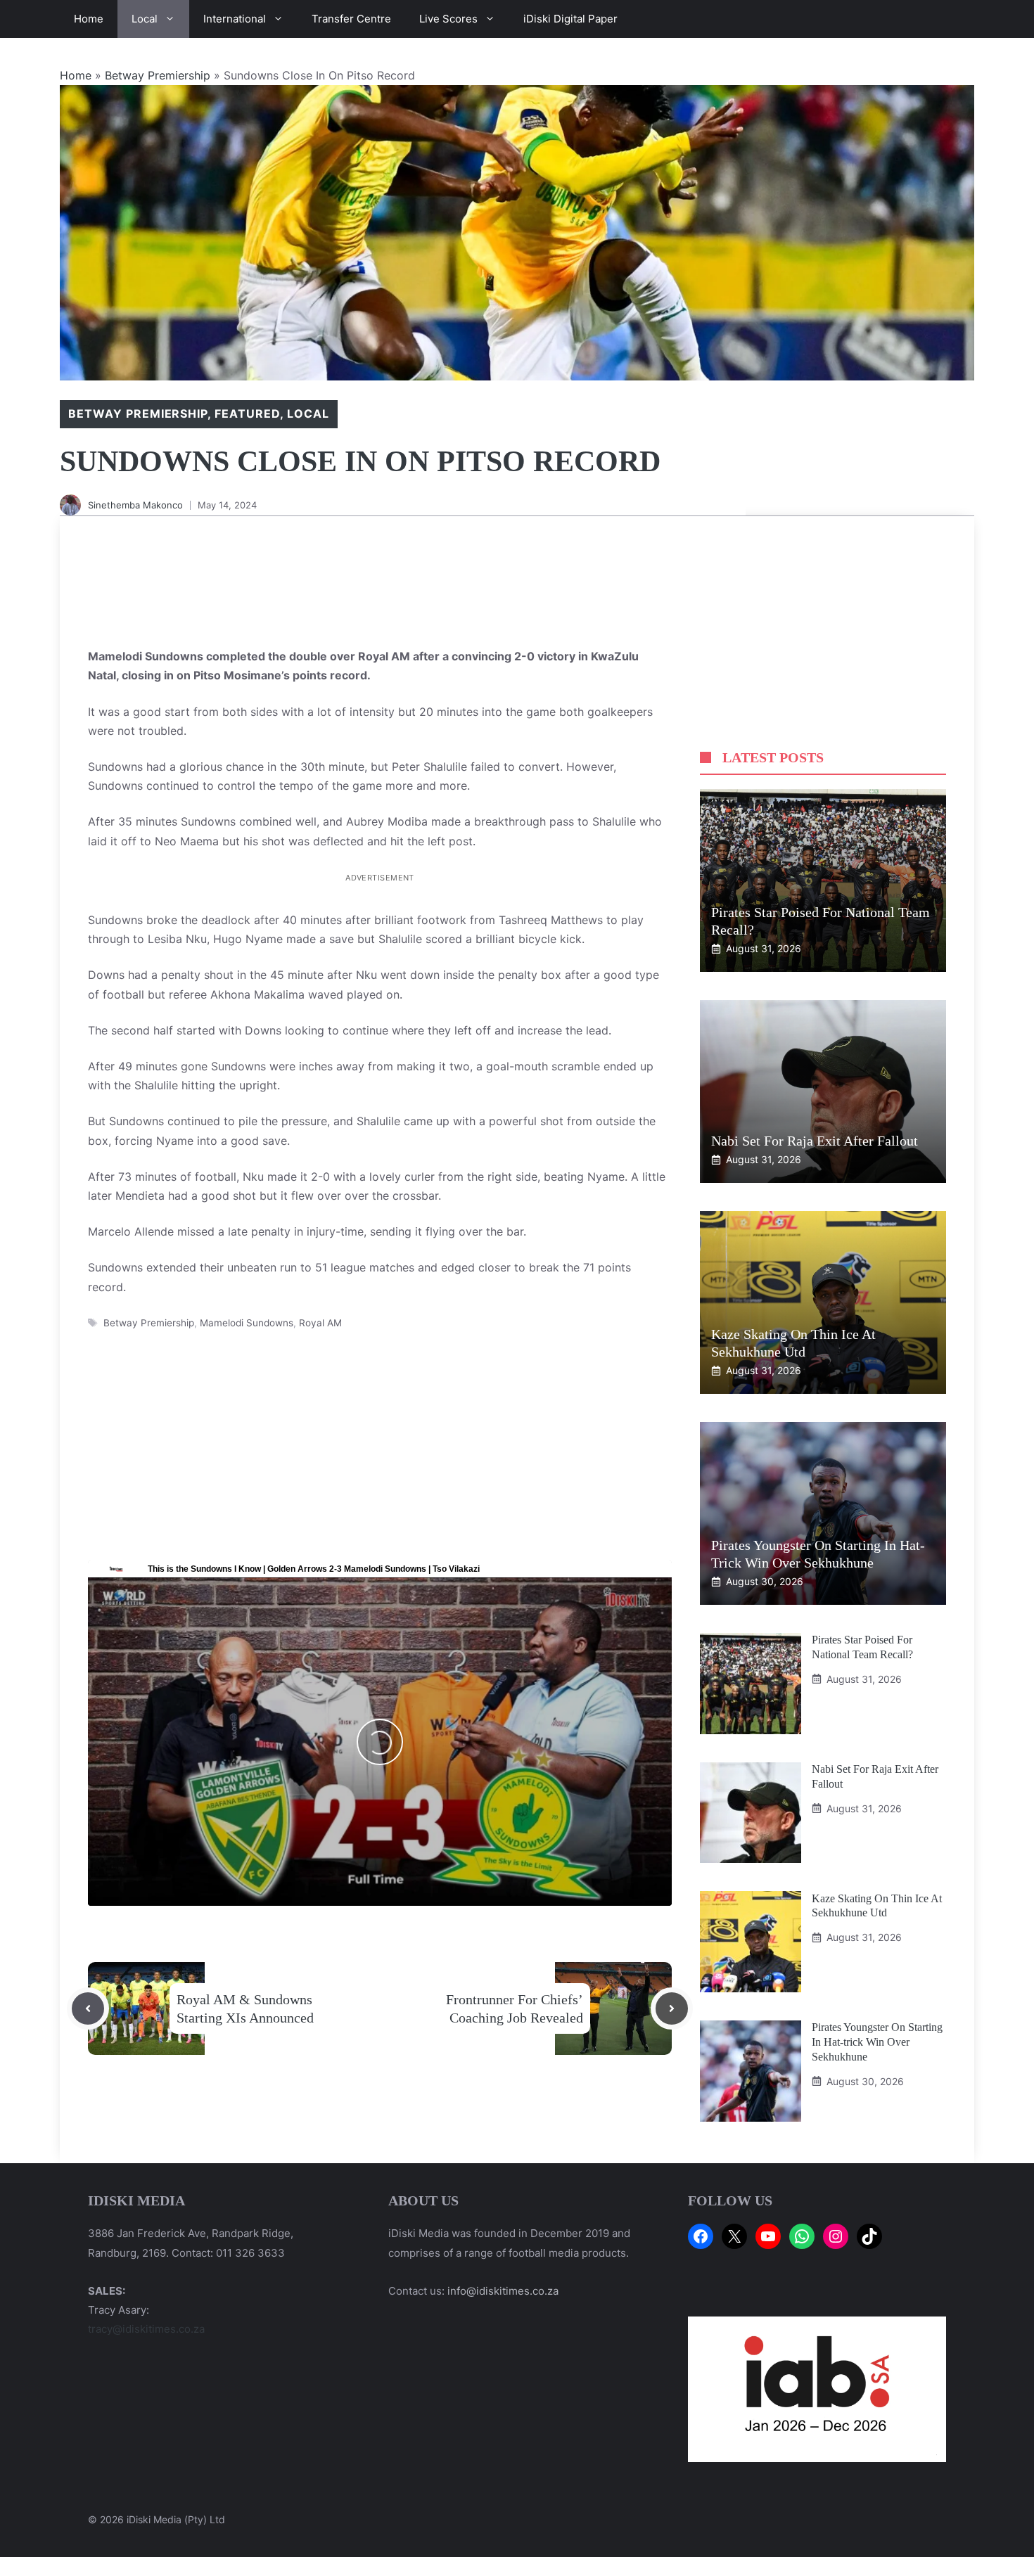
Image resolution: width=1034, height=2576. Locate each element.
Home (89, 19)
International (235, 19)
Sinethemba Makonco (135, 505)
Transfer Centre (351, 19)
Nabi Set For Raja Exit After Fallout (815, 1141)
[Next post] (672, 2008)
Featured (247, 414)
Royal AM (320, 1323)
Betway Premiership (158, 75)
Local (145, 19)
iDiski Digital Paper (570, 19)
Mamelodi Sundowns (247, 1323)
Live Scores (448, 19)
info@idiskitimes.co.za (503, 2291)
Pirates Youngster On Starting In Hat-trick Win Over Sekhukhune (877, 2042)
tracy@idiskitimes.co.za (146, 2329)
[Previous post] (88, 2008)
